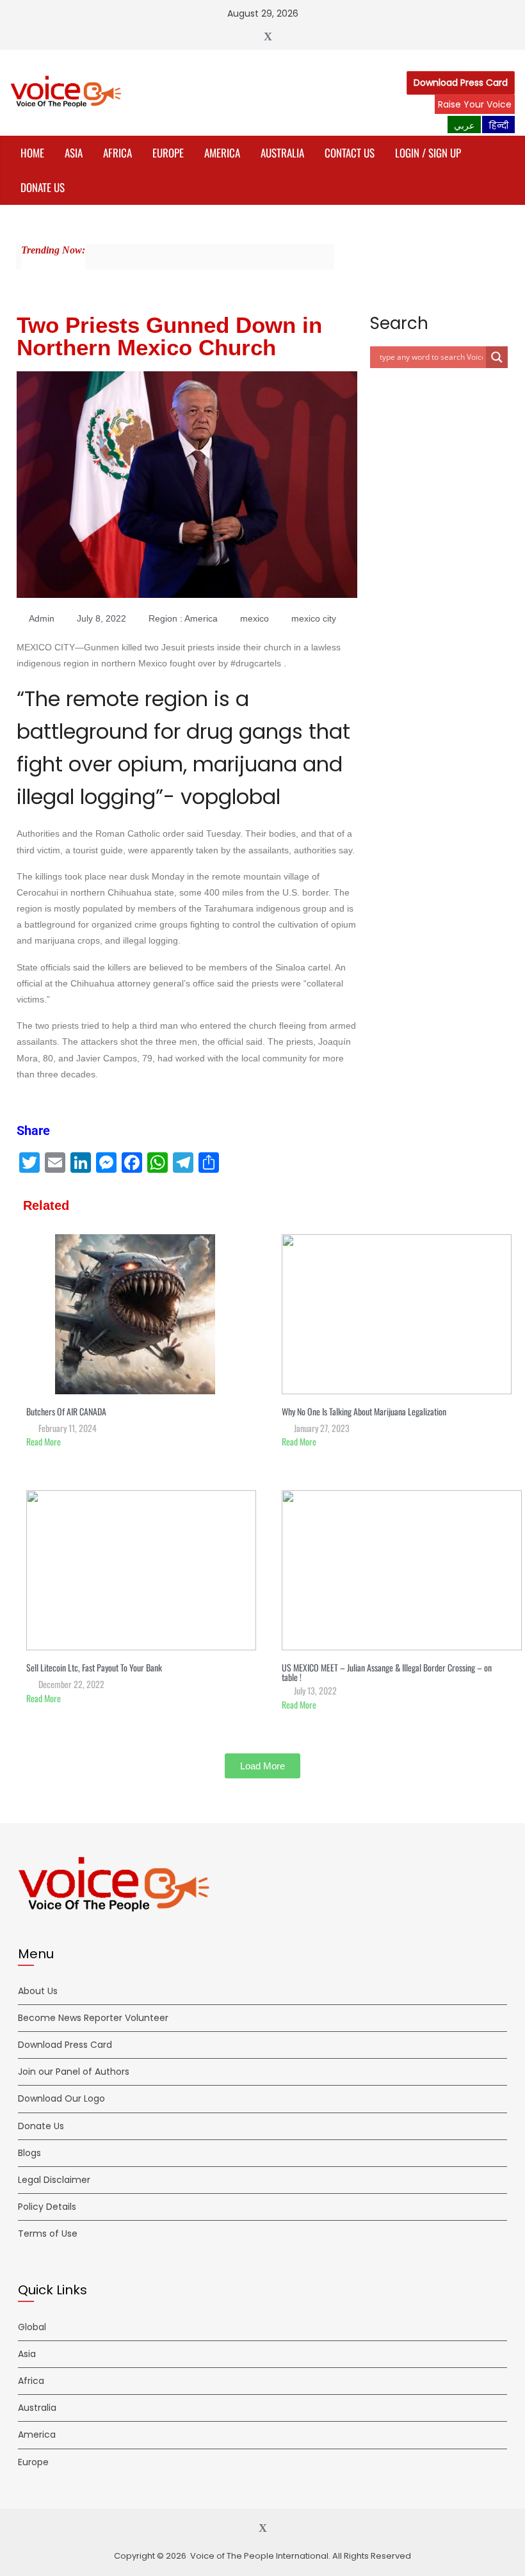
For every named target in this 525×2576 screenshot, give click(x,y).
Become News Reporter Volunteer (93, 2018)
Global (32, 2327)
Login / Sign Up (428, 153)
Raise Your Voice (475, 104)
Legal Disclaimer (54, 2180)
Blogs (29, 2153)
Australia (282, 153)
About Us (38, 1991)
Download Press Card (461, 83)
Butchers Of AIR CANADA (66, 1411)
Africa (117, 153)
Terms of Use (48, 2234)
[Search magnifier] (497, 357)
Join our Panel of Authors (74, 2072)
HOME (32, 153)
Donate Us (43, 187)
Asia (74, 153)
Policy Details (47, 2207)
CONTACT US (350, 153)
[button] (262, 1766)
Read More (44, 1441)
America (222, 153)
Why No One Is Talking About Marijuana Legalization (364, 1411)
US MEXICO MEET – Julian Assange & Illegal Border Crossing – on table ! (387, 1672)
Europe (168, 153)
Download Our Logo (61, 2098)
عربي (464, 125)
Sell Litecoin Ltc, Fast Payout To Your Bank (94, 1667)
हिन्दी (498, 125)
